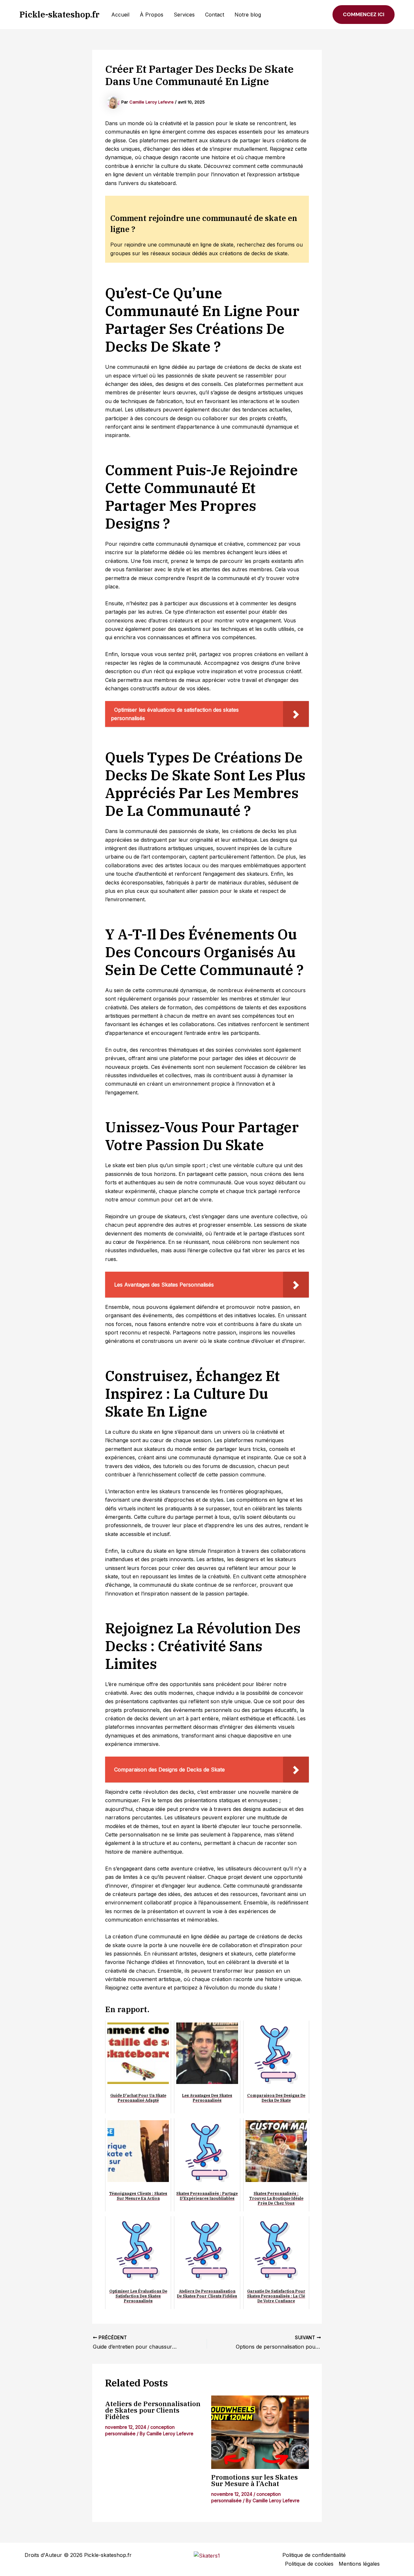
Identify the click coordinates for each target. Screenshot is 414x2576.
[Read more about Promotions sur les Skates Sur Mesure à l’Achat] (260, 2432)
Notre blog (248, 15)
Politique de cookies (309, 2564)
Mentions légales (359, 2564)
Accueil (120, 15)
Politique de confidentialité (314, 2555)
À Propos (152, 15)
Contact (215, 15)
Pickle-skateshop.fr (60, 14)
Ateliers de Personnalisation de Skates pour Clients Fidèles (153, 2410)
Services (184, 15)
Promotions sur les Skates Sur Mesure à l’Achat (255, 2480)
